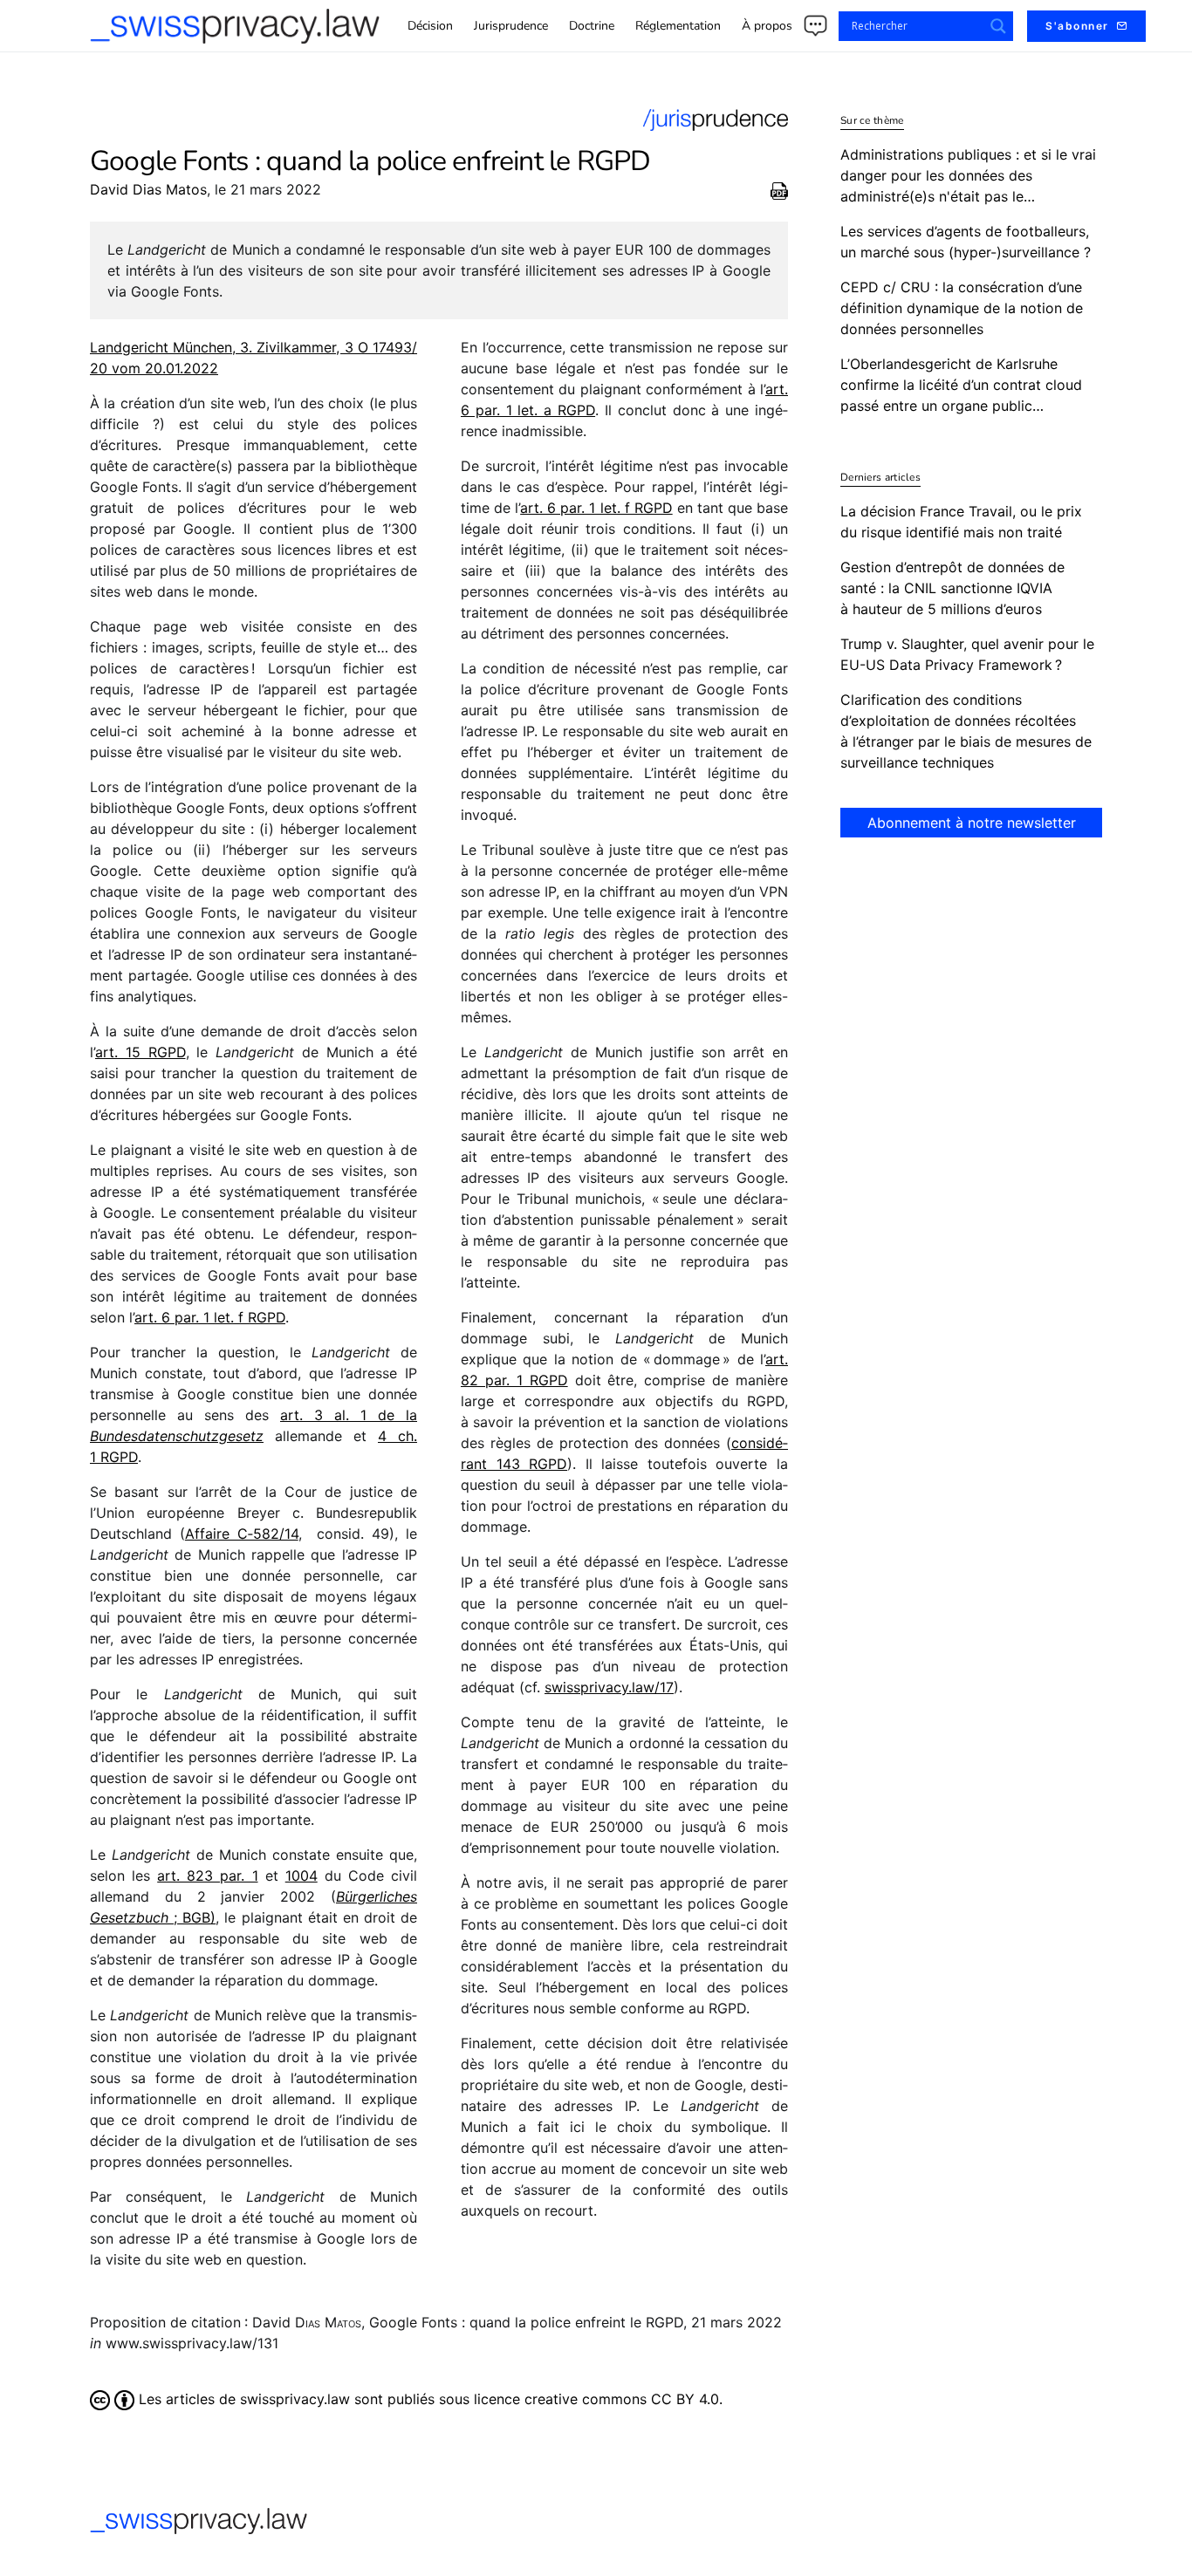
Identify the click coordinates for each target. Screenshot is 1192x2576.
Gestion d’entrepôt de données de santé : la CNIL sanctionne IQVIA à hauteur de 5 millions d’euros (952, 588)
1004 (301, 1876)
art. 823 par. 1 (207, 1876)
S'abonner (1077, 26)
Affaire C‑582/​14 (242, 1534)
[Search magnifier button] (998, 26)
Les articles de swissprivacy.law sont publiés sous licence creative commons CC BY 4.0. (428, 2399)
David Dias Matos (148, 189)
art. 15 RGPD (140, 1052)
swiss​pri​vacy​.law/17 (609, 1687)
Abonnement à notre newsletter (972, 823)
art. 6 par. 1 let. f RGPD (210, 1317)
